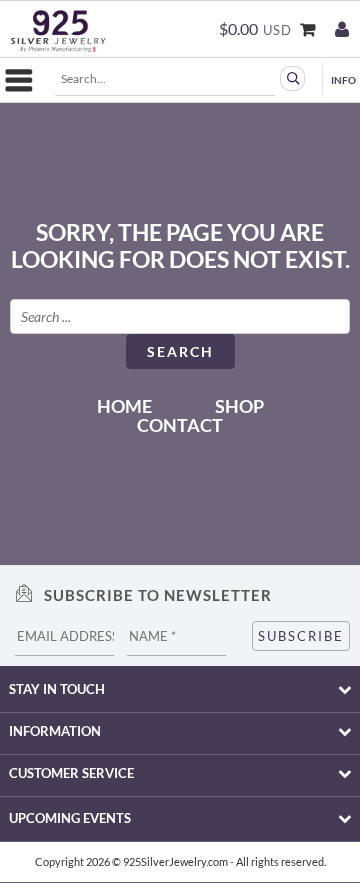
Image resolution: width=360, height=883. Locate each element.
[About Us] (339, 74)
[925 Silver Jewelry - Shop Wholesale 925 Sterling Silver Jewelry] (58, 31)
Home (124, 406)
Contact (180, 425)
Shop (239, 406)
